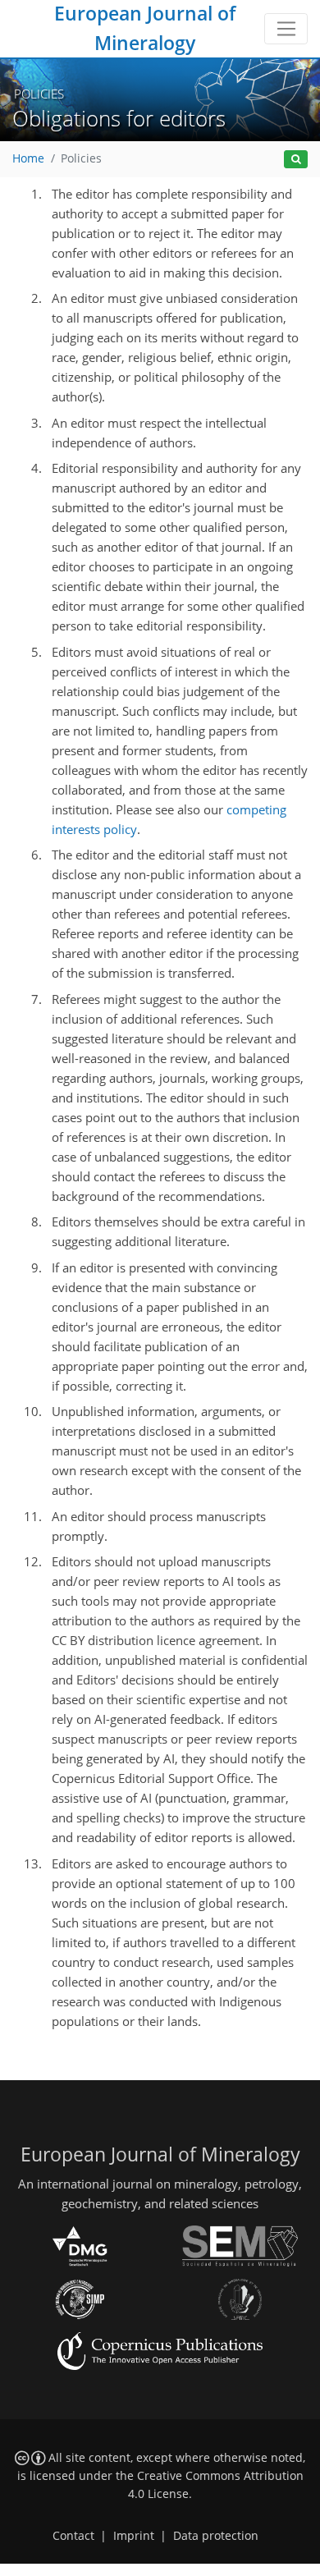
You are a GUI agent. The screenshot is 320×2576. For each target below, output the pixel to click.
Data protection (216, 2536)
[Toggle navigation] (286, 29)
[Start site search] (296, 160)
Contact (73, 2536)
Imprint (134, 2536)
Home (28, 158)
